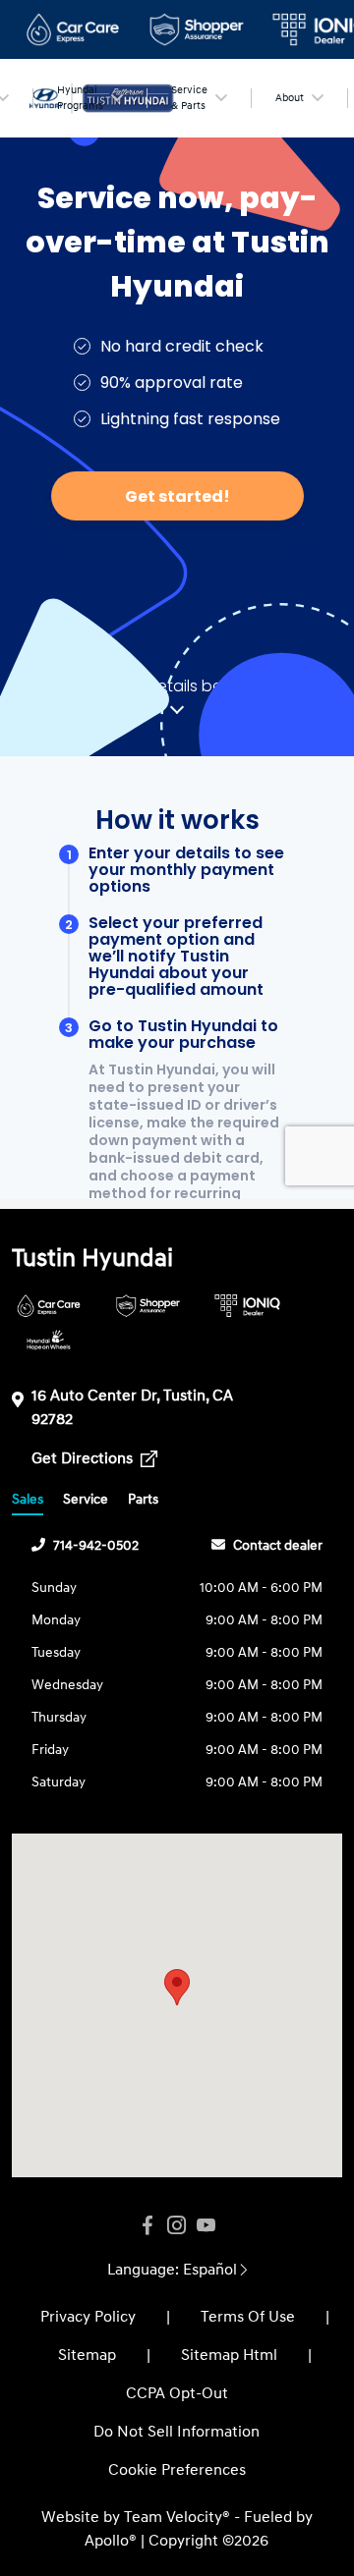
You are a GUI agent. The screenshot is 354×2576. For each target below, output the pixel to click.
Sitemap (87, 2355)
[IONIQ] (247, 1306)
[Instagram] (177, 2226)
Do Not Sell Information (177, 2432)
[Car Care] (49, 1306)
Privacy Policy (88, 2317)
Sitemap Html (229, 2355)
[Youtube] (206, 2226)
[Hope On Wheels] (49, 1340)
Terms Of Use (248, 2317)
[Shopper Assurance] (148, 1306)
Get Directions (84, 1458)
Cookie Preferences (177, 2470)
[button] (177, 1987)
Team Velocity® (177, 2517)
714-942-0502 (96, 1545)
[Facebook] (147, 2226)
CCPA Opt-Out (177, 2393)
